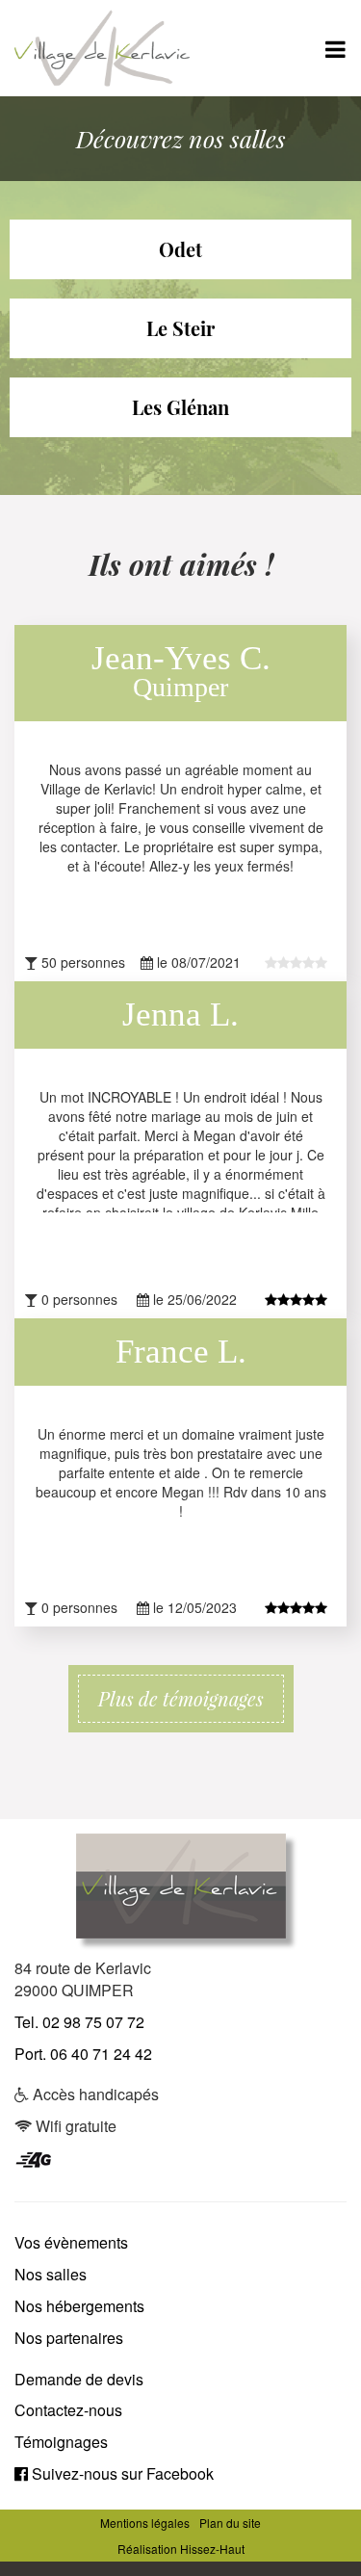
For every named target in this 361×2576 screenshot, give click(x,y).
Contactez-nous (68, 2410)
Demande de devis (79, 2379)
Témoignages (61, 2442)
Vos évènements (71, 2242)
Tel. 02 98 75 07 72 (79, 2022)
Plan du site (230, 2523)
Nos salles (51, 2274)
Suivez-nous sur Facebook (121, 2473)
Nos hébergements (79, 2306)
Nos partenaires (69, 2338)
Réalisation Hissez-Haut (181, 2549)
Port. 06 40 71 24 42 (83, 2054)
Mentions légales (145, 2523)
